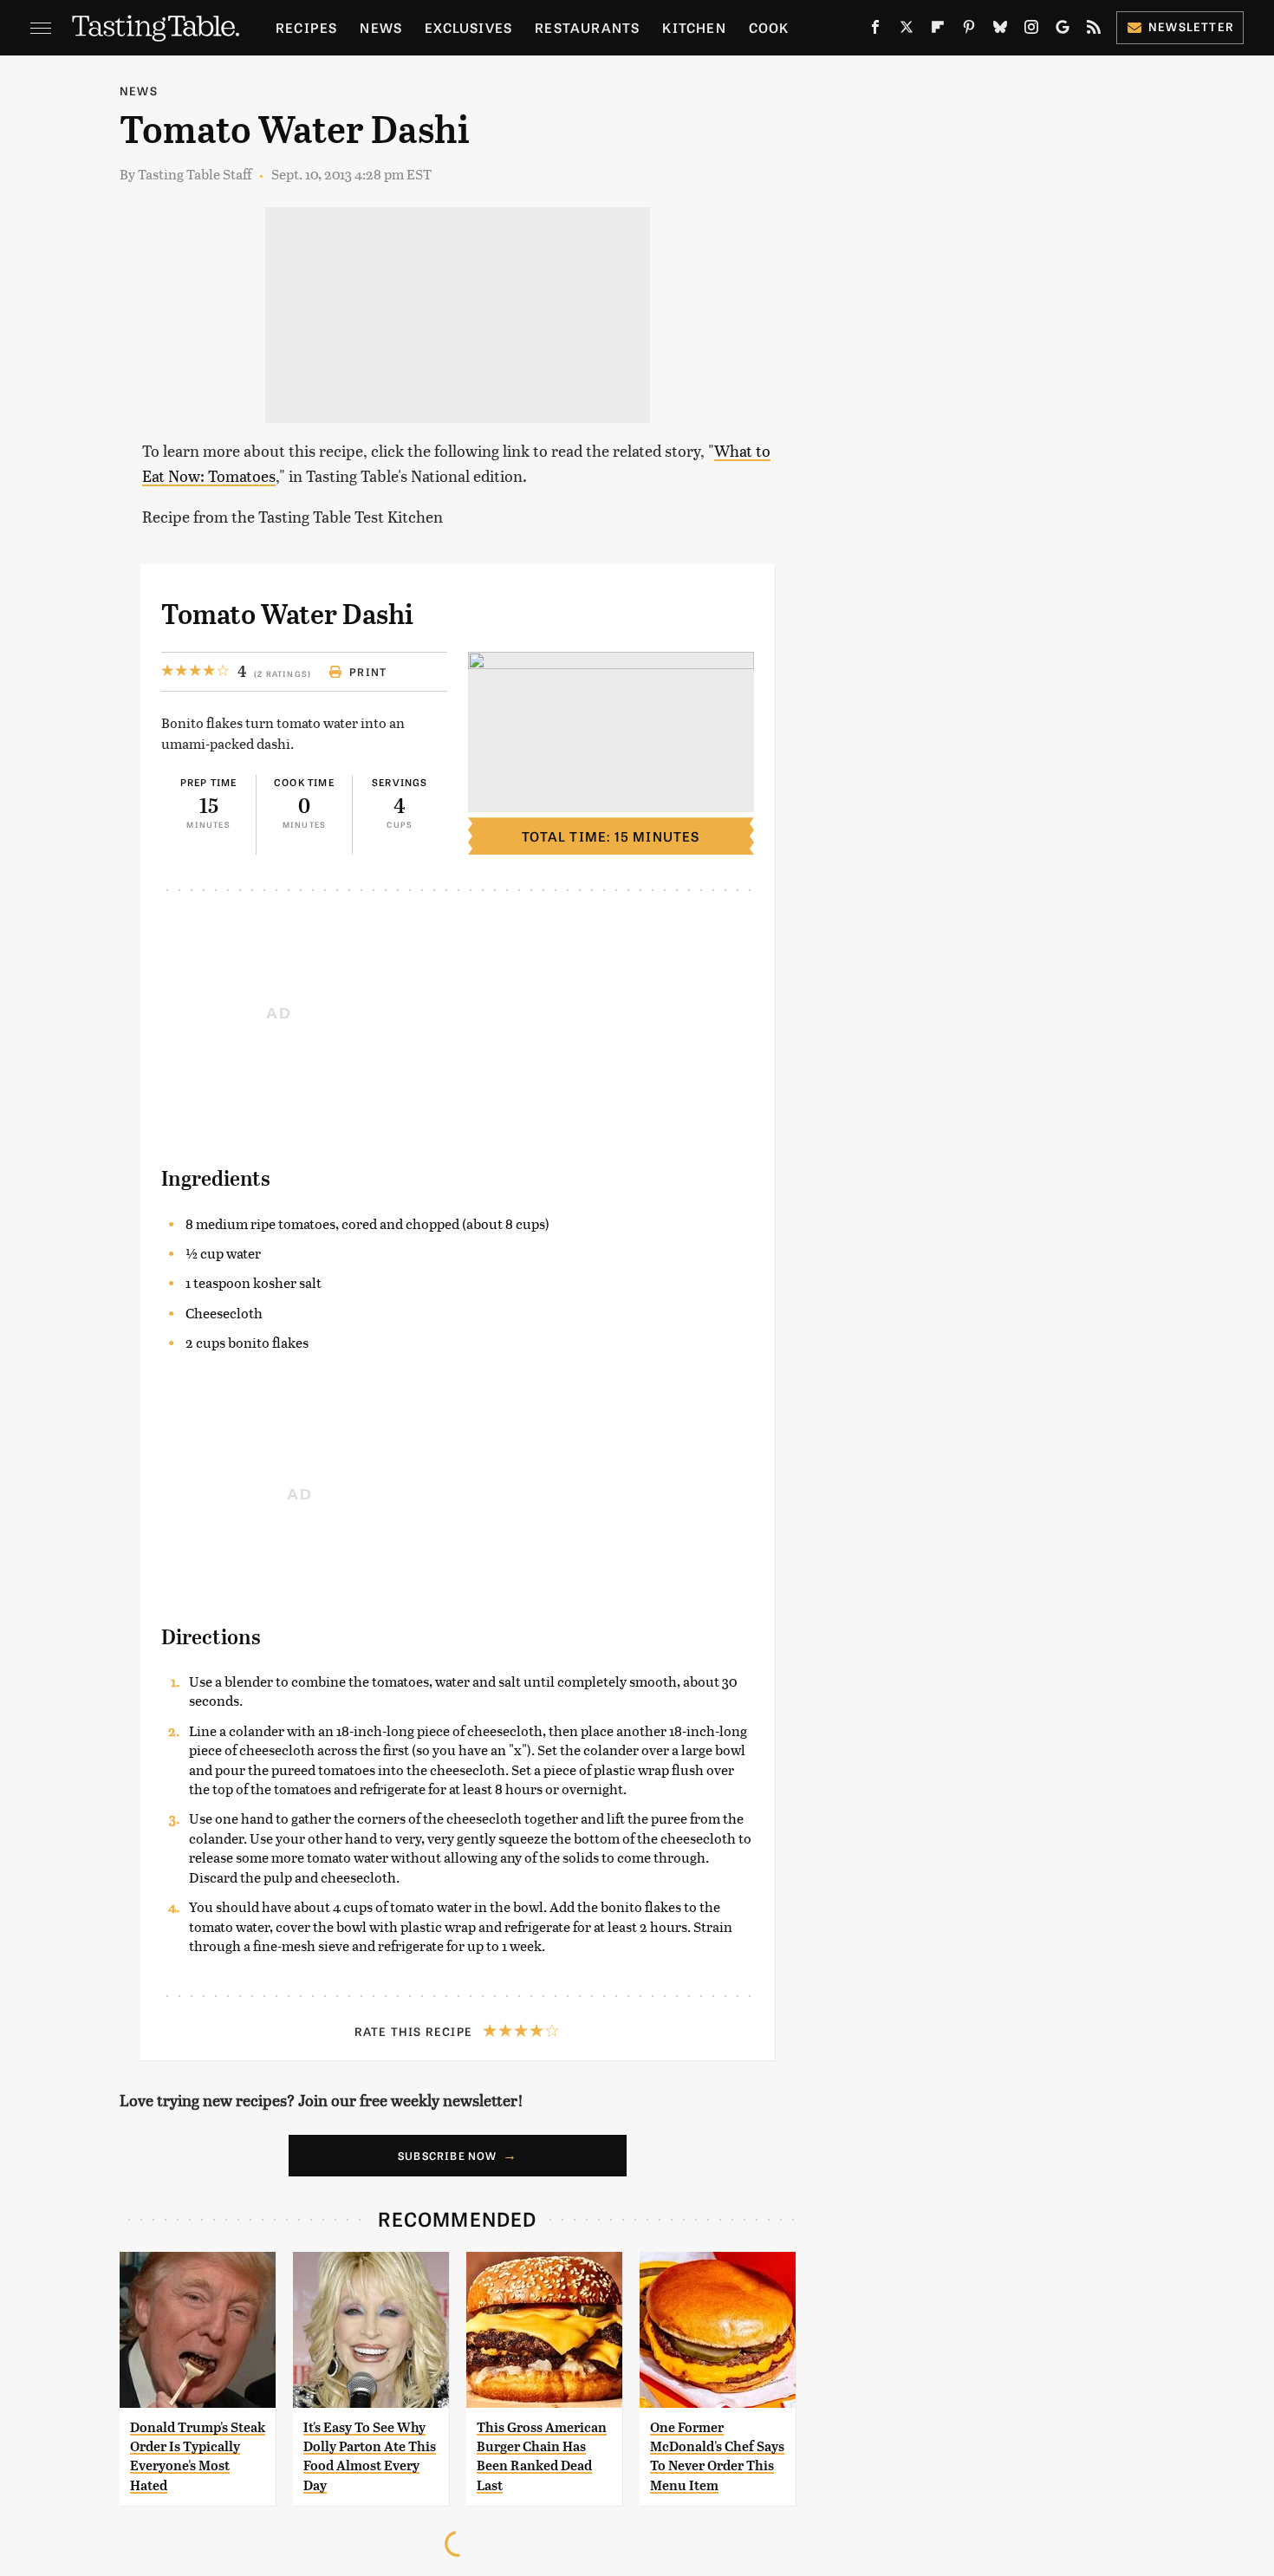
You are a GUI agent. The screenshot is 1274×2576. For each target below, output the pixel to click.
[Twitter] (907, 30)
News (381, 27)
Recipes (306, 27)
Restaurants (587, 27)
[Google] (1063, 30)
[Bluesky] (1000, 30)
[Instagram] (1031, 30)
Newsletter (1191, 26)
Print (368, 672)
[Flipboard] (938, 30)
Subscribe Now (448, 2156)
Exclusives (468, 27)
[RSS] (1094, 30)
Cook (769, 27)
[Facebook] (875, 30)
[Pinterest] (969, 30)
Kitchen (694, 27)
